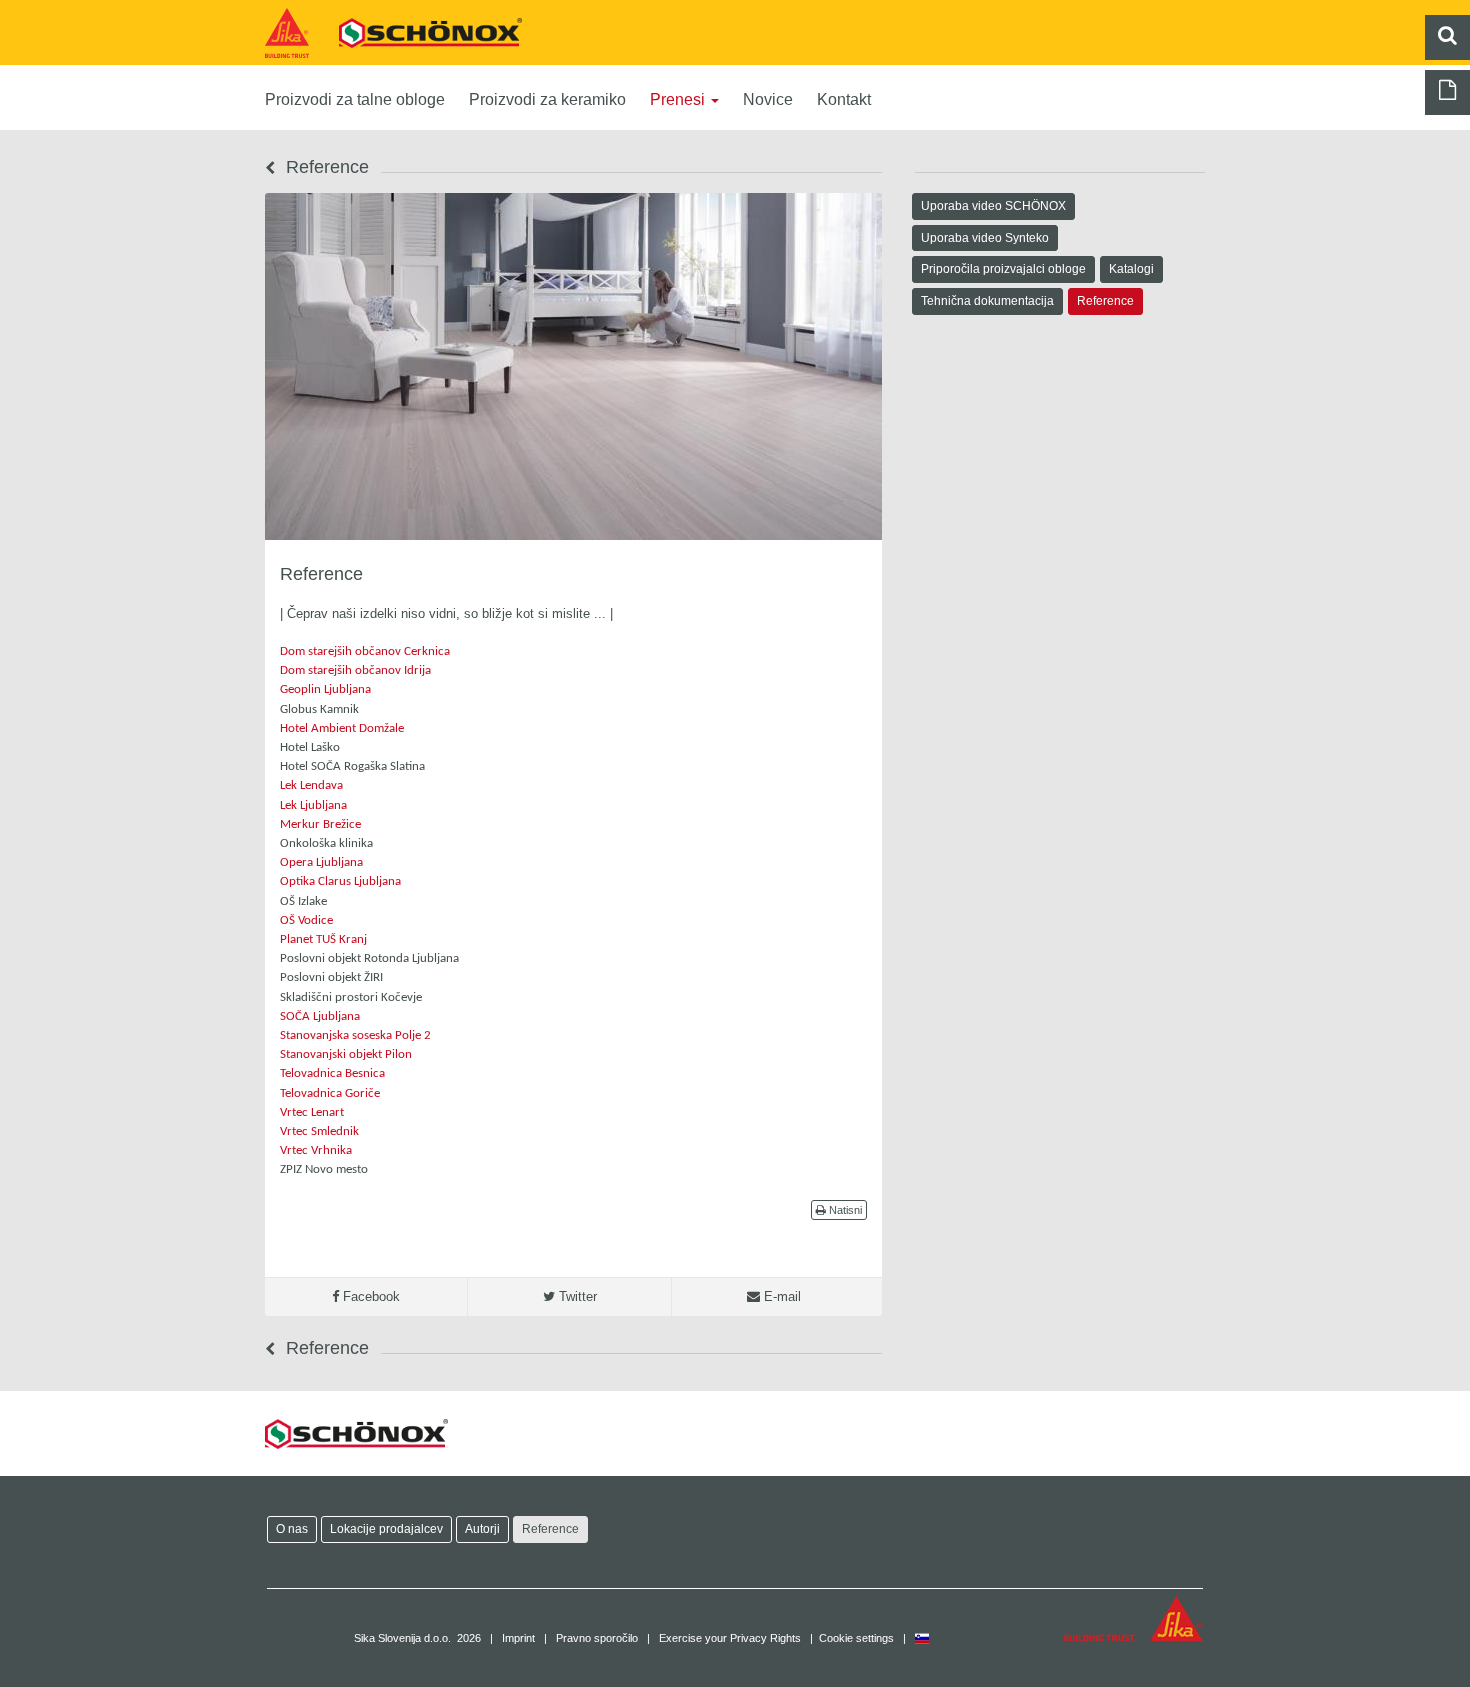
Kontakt (844, 99)
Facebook (369, 1296)
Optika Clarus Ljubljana (340, 881)
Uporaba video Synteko (985, 237)
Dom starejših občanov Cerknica (365, 651)
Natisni (844, 1210)
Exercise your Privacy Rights (730, 1638)
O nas (292, 1528)
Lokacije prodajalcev (386, 1528)
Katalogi (1131, 268)
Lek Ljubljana (313, 805)
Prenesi (679, 99)
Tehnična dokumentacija (987, 300)
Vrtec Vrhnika (316, 1150)
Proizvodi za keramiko (547, 99)
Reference (1105, 300)
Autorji (482, 1528)
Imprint (518, 1638)
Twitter (576, 1296)
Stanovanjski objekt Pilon (346, 1054)
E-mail (780, 1296)
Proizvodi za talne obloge (355, 99)
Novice (768, 99)
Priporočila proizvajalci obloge (1003, 268)
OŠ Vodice (306, 920)
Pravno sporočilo (597, 1638)
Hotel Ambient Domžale (342, 728)
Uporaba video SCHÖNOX (993, 205)
